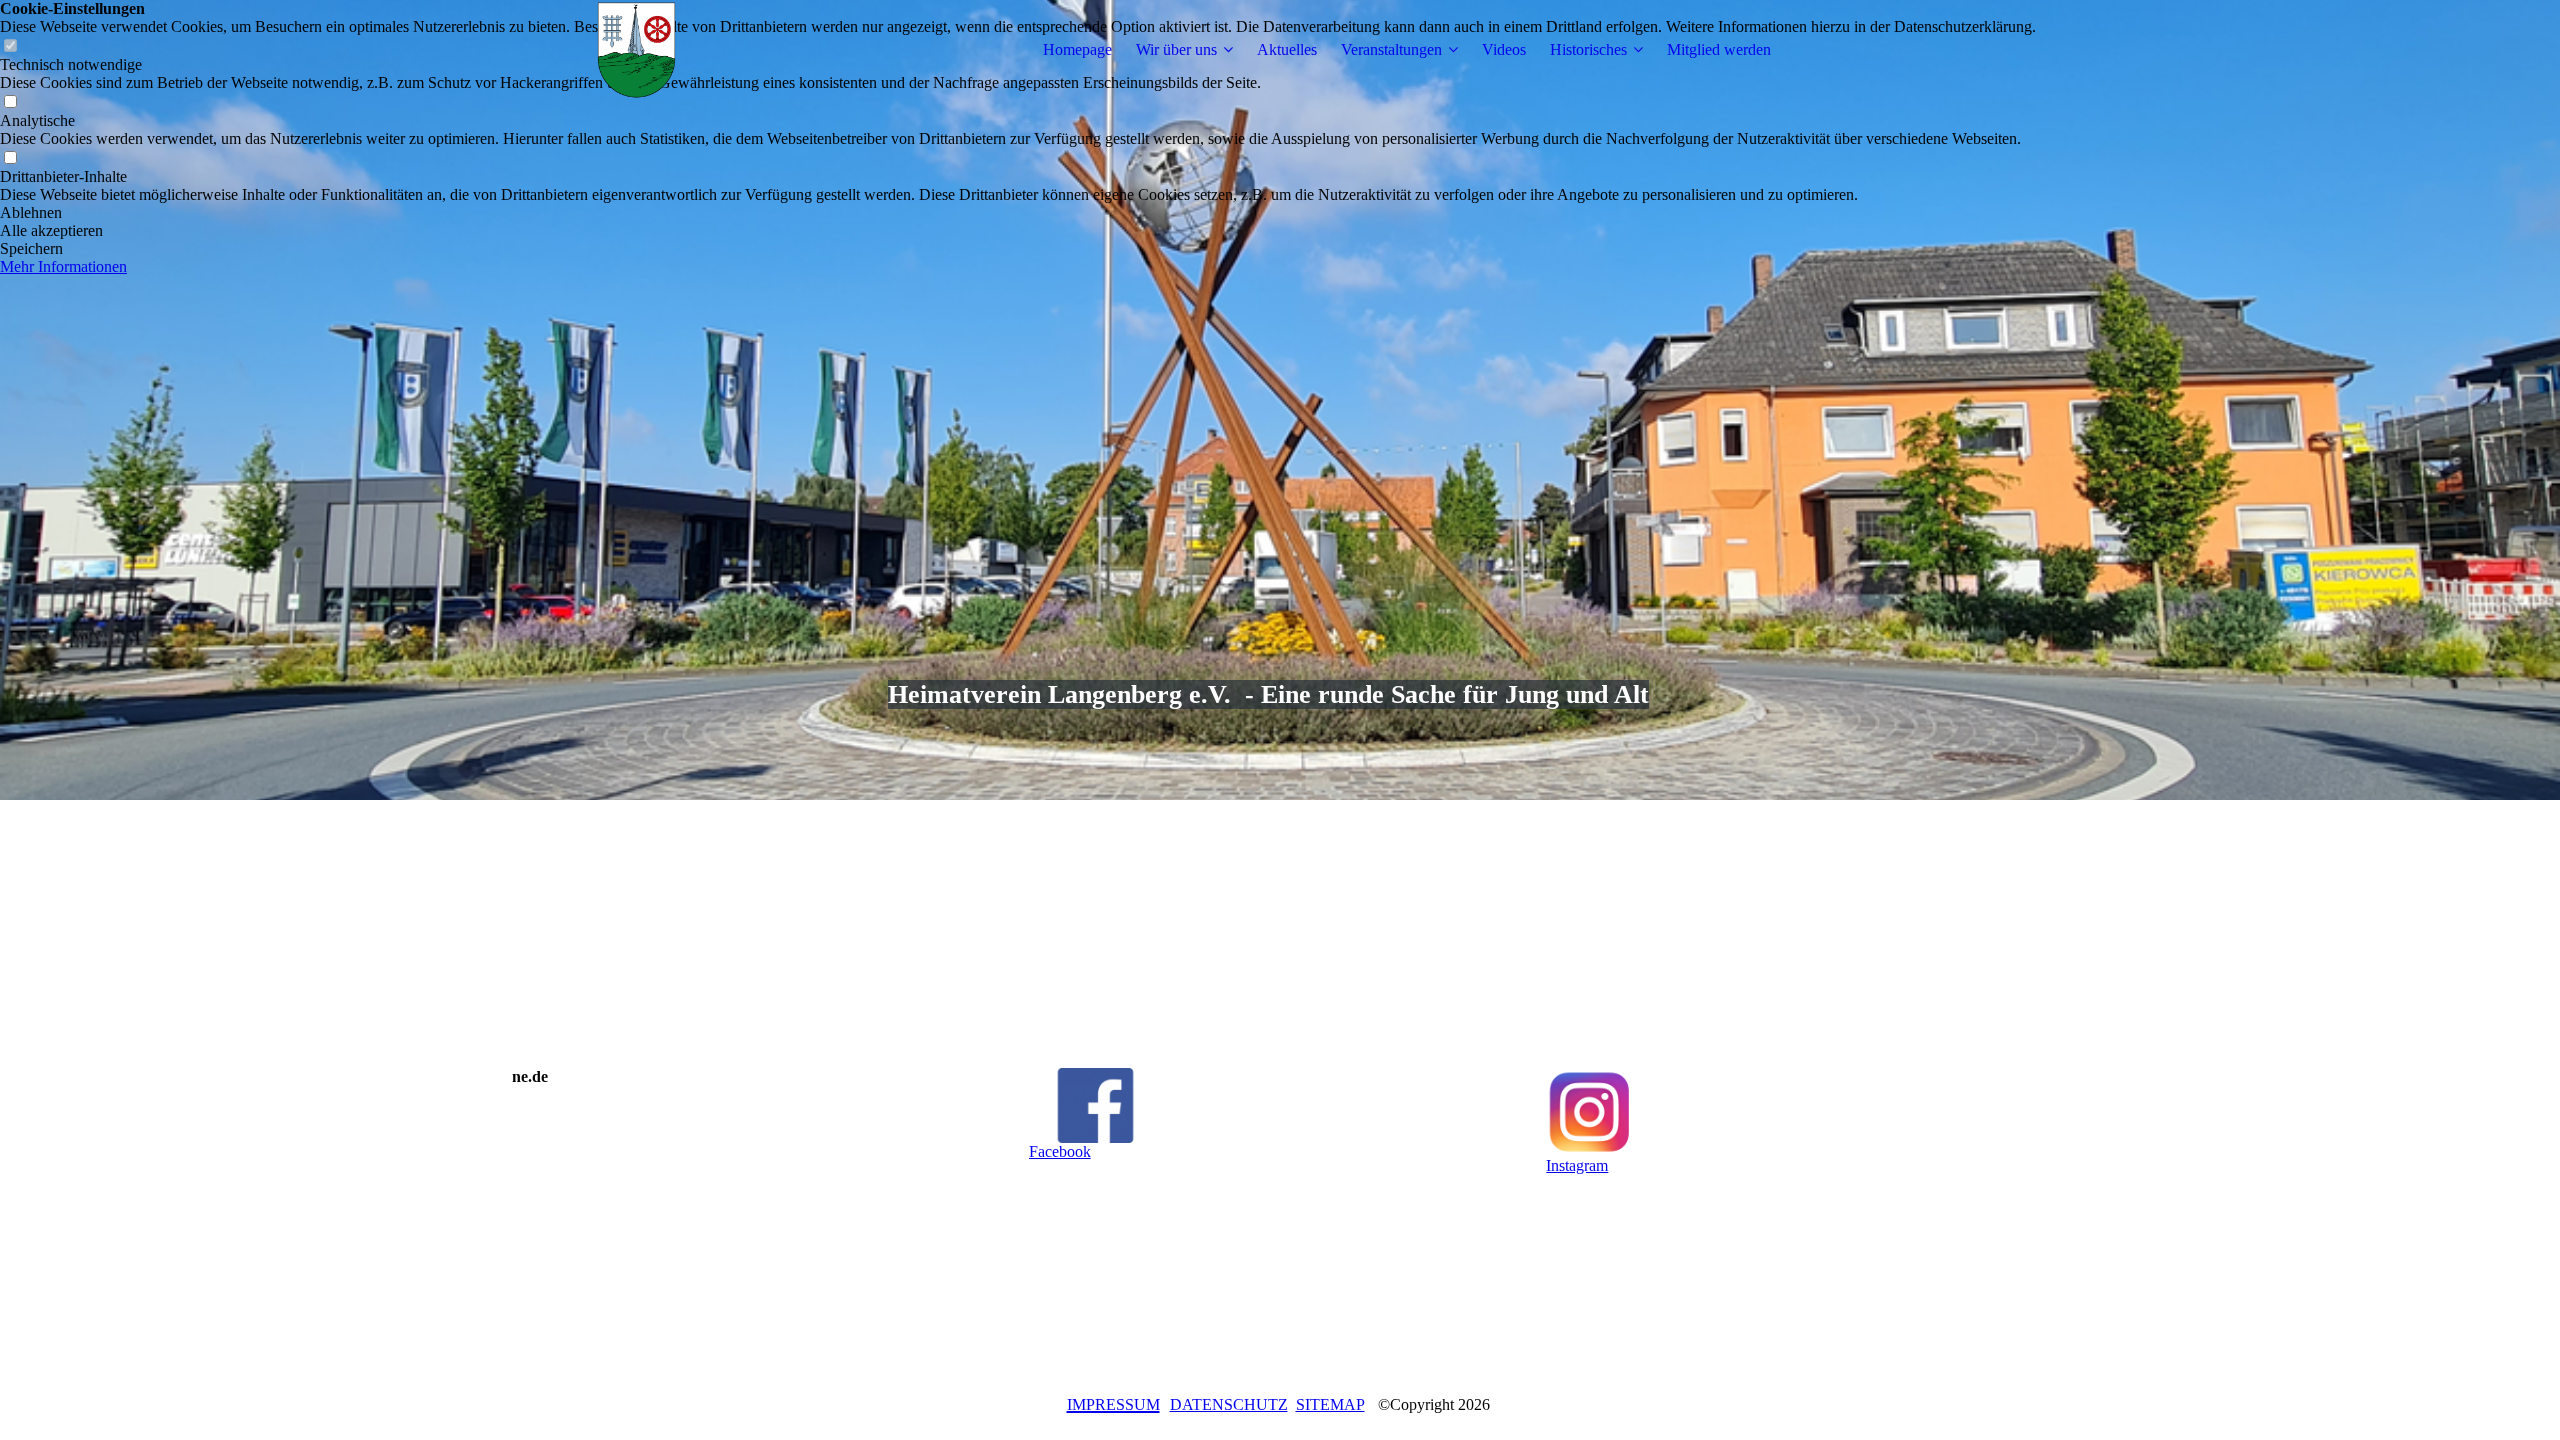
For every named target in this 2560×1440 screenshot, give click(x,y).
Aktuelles (1287, 49)
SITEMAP (1330, 1404)
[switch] (10, 102)
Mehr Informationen (63, 266)
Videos (1504, 49)
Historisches (1588, 49)
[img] (637, 50)
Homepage (1077, 49)
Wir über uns (1176, 49)
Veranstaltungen (1391, 49)
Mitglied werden (1719, 49)
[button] (1018, 213)
